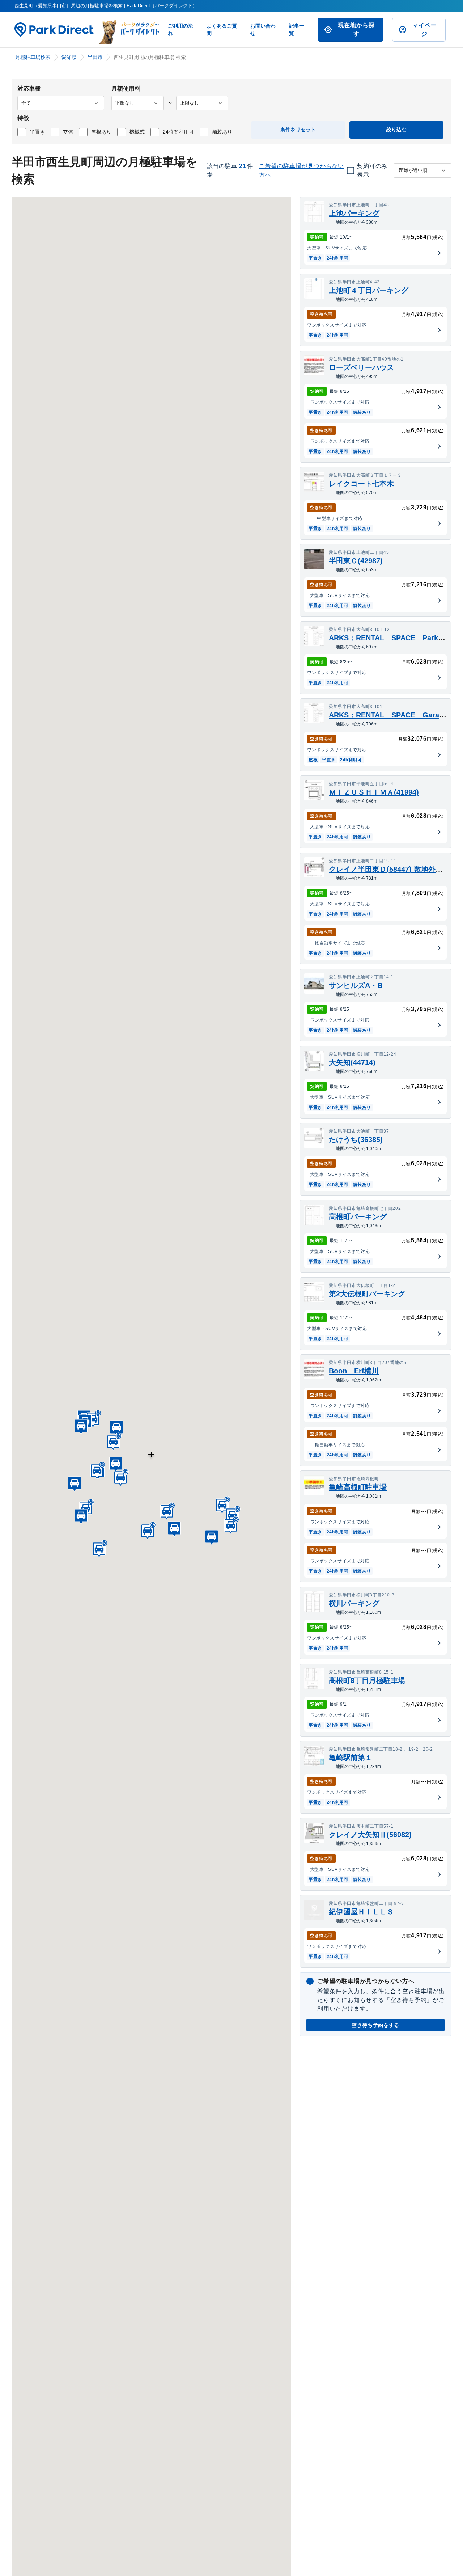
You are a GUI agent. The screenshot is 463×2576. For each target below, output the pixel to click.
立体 (68, 132)
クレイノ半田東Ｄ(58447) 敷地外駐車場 (393, 869)
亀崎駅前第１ (351, 1758)
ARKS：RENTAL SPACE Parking (389, 638)
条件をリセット (298, 130)
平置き (37, 132)
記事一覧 (297, 30)
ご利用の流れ (180, 30)
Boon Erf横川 (354, 1371)
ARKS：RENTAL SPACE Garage (388, 715)
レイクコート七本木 (361, 484)
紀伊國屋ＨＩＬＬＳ (361, 1912)
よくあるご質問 (222, 30)
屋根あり (101, 132)
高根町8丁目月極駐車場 (367, 1680)
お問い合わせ (263, 30)
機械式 (137, 132)
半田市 (95, 57)
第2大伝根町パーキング (367, 1294)
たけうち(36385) (356, 1140)
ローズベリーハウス (361, 367)
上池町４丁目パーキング (369, 290)
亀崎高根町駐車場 (358, 1487)
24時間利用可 (178, 132)
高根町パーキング (358, 1217)
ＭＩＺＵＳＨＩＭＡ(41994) (374, 792)
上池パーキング (354, 213)
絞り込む (396, 130)
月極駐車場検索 (33, 57)
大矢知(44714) (352, 1062)
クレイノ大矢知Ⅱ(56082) (370, 1835)
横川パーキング (354, 1603)
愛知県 (69, 57)
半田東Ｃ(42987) (356, 561)
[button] (116, 1427)
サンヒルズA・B (356, 985)
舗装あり (222, 132)
